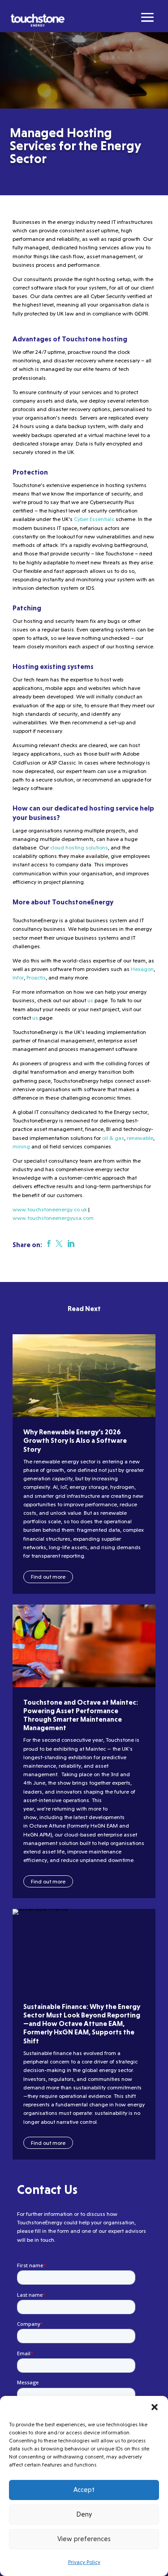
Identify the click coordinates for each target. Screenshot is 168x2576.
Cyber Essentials (93, 519)
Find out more (48, 1577)
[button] (155, 2407)
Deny (84, 2514)
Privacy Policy (84, 2562)
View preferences (84, 2539)
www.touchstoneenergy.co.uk (50, 1209)
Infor (18, 977)
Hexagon (142, 969)
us (90, 1000)
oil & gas (113, 1138)
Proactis (35, 977)
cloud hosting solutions (79, 847)
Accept (84, 2490)
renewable (140, 1138)
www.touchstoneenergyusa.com (53, 1218)
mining (21, 1146)
